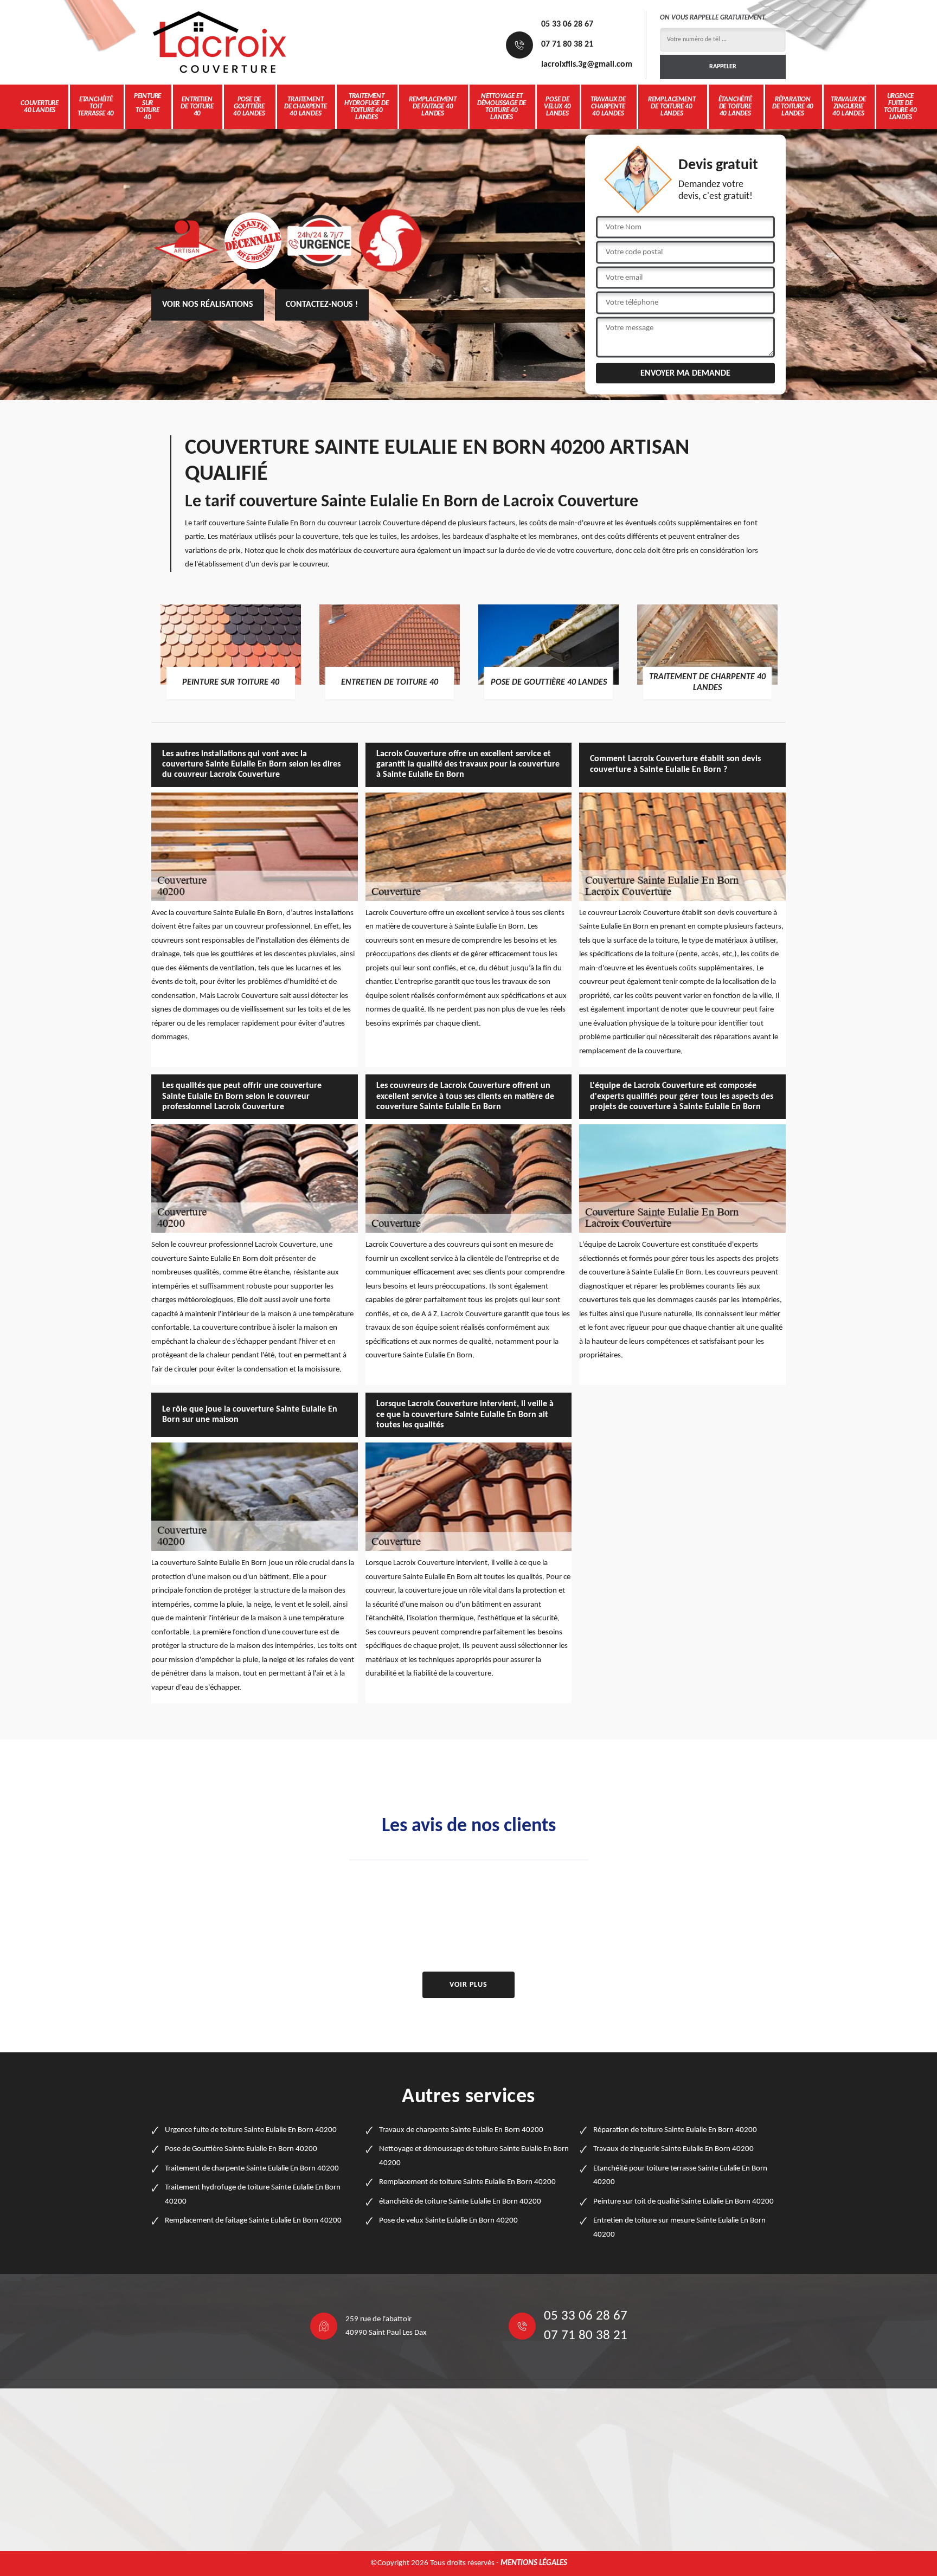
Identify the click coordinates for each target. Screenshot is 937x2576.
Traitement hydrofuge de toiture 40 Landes (367, 107)
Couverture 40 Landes (40, 107)
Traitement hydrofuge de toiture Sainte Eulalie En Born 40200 (253, 2195)
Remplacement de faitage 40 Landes (433, 107)
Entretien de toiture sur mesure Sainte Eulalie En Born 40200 (679, 2228)
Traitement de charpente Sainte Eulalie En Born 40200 (252, 2169)
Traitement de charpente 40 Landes (306, 107)
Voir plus (468, 1985)
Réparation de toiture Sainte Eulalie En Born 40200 (675, 2130)
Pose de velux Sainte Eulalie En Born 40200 (448, 2221)
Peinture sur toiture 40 (147, 107)
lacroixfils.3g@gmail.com (587, 65)
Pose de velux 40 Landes (557, 107)
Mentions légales (534, 2563)
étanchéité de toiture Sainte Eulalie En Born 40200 (460, 2202)
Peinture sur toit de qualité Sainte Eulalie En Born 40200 (684, 2202)
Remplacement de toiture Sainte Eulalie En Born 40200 (467, 2182)
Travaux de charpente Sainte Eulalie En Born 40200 (461, 2130)
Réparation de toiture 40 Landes (793, 107)
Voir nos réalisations (208, 305)
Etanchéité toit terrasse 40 (96, 107)
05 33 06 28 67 (567, 24)
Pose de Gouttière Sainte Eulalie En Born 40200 (241, 2149)
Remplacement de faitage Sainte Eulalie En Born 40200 (253, 2221)
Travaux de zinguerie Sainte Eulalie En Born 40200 (673, 2149)
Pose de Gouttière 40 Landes (249, 107)
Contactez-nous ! (322, 305)
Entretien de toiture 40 (197, 107)
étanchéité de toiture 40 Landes (735, 107)
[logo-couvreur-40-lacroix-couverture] (219, 42)
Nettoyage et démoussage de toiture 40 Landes (502, 107)
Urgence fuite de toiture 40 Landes (900, 107)
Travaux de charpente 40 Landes (608, 107)
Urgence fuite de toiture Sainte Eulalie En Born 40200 (251, 2130)
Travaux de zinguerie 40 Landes (848, 107)
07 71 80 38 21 (567, 44)
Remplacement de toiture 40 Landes (672, 107)
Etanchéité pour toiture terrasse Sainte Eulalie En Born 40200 (680, 2176)
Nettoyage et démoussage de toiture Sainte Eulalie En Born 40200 (474, 2156)
